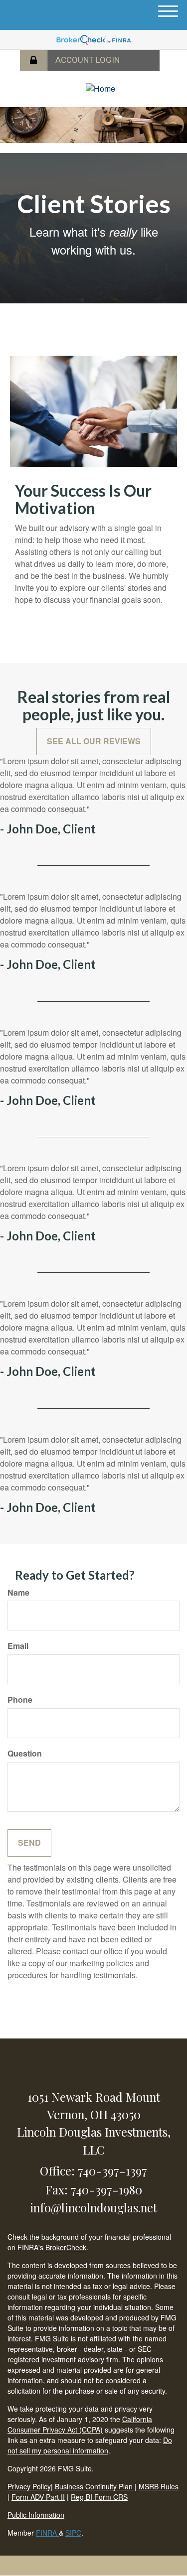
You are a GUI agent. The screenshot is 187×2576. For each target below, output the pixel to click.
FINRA (47, 2533)
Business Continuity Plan (94, 2486)
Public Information (36, 2515)
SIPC (73, 2533)
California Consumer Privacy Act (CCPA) (80, 2424)
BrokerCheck (66, 2247)
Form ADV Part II (38, 2497)
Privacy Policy (29, 2486)
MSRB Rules (159, 2486)
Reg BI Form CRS (99, 2497)
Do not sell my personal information (90, 2445)
